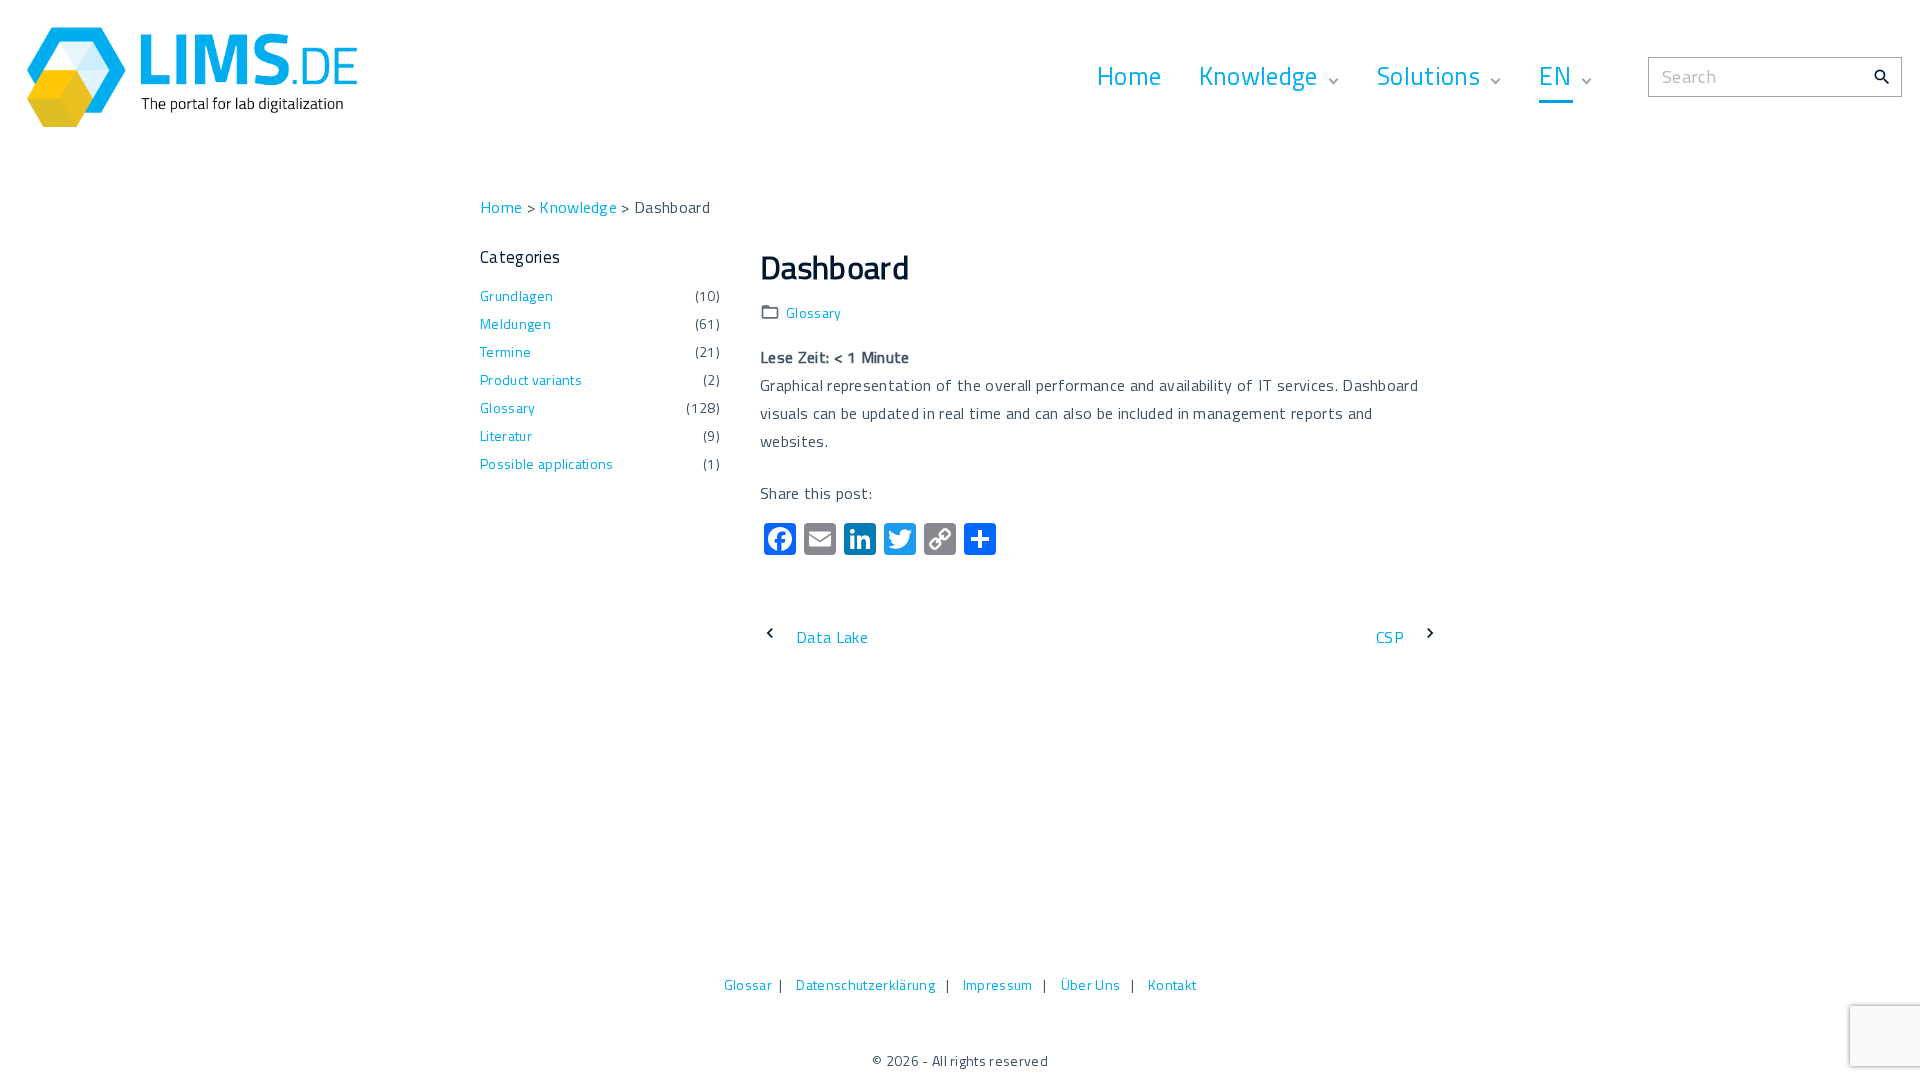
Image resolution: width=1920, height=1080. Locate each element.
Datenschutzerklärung (865, 984)
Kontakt (1172, 984)
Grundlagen (516, 295)
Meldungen (515, 323)
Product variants (531, 379)
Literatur (506, 435)
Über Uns (1091, 984)
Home (501, 207)
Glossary (814, 312)
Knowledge (578, 207)
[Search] (1882, 76)
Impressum (998, 984)
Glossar (748, 984)
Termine (505, 351)
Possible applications (547, 463)
